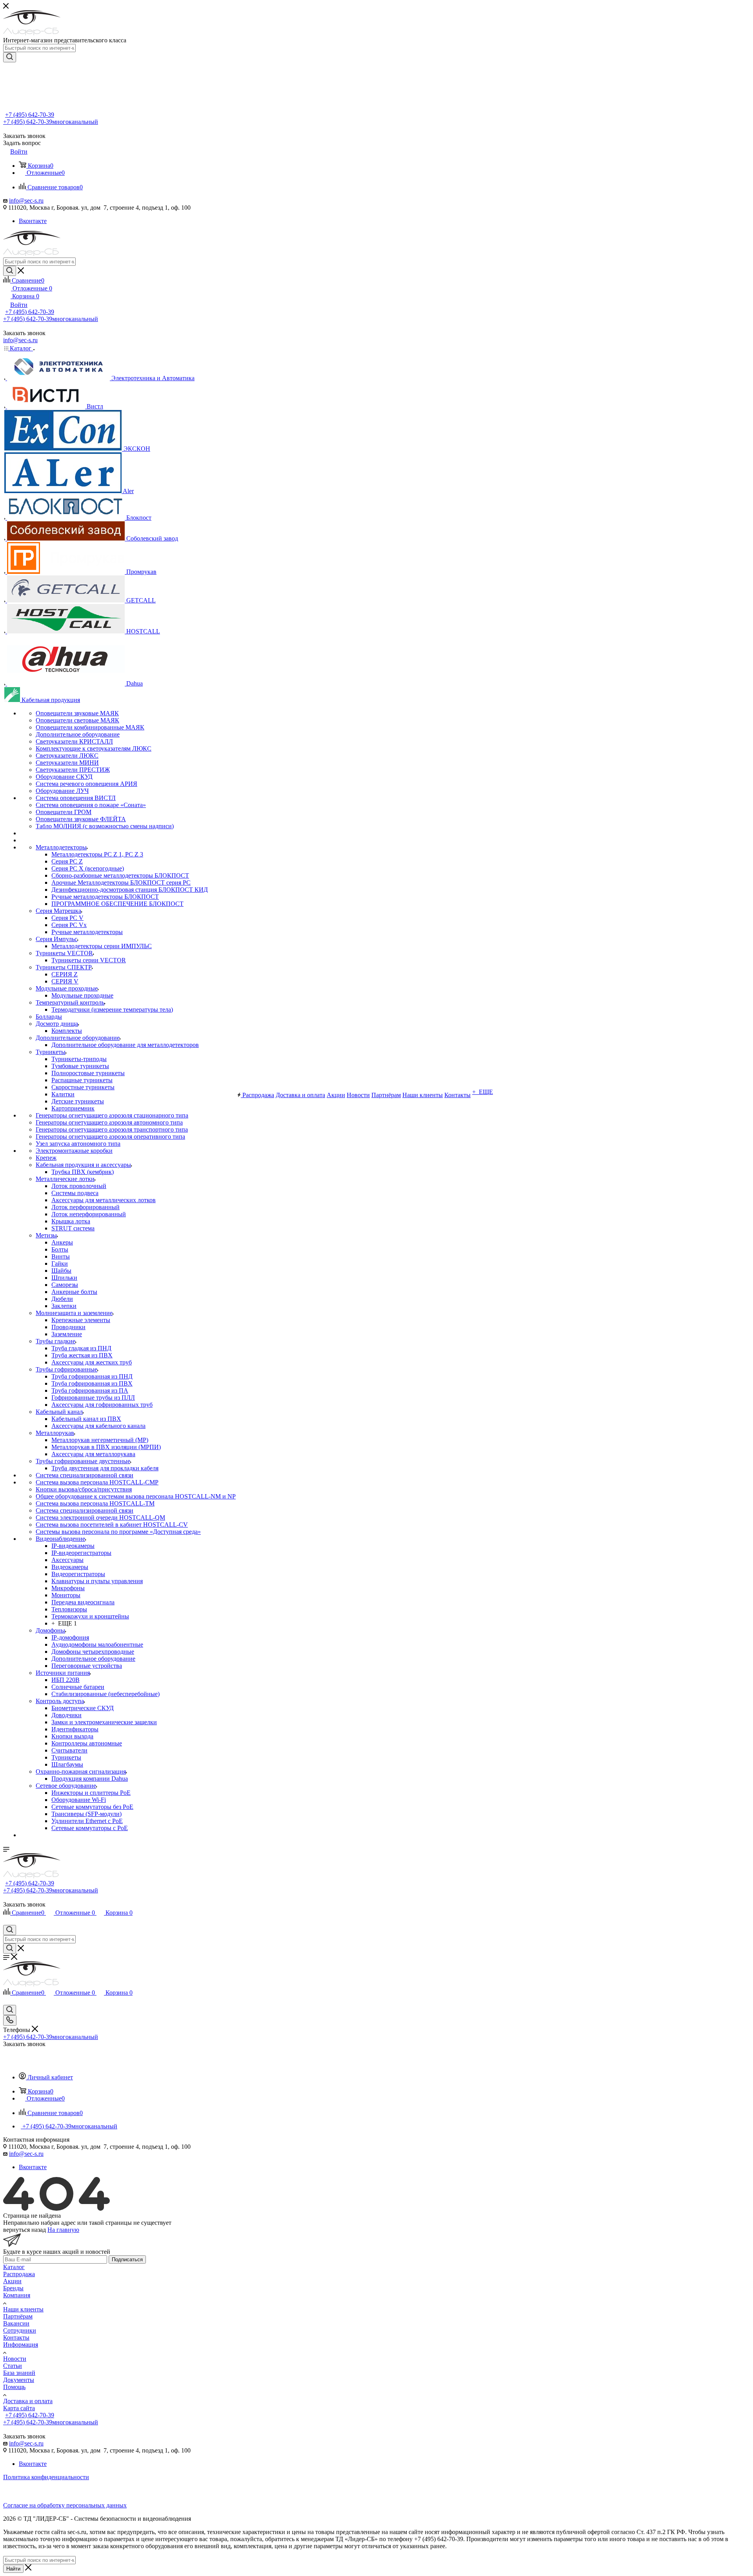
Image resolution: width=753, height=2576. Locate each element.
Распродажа (19, 2274)
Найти (13, 2569)
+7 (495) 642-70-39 (30, 115)
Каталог (14, 2267)
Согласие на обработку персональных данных (65, 2505)
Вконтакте (33, 221)
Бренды (13, 2288)
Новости (15, 2359)
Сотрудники (20, 2330)
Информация (21, 2345)
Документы (19, 2380)
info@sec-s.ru (26, 200)
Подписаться (127, 2259)
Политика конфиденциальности (46, 2477)
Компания (17, 2295)
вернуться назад (25, 2230)
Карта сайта (19, 2408)
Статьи (13, 2366)
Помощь (14, 2387)
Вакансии (16, 2323)
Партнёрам (18, 2316)
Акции (12, 2281)
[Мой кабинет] (7, 1921)
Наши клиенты (23, 2309)
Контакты (16, 2337)
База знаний (19, 2373)
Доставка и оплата (28, 2401)
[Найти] (10, 57)
